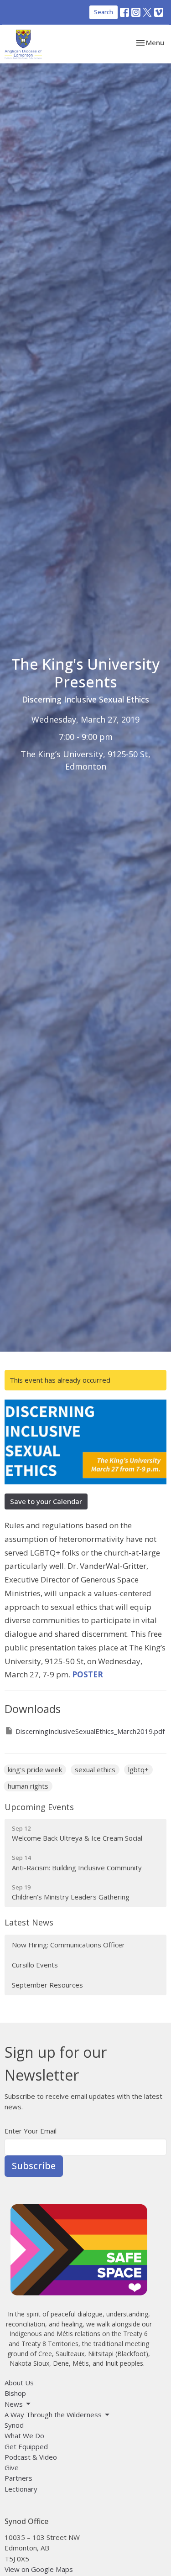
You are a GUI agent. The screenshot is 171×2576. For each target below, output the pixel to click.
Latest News (29, 1922)
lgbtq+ (138, 1769)
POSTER (88, 1674)
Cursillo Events (35, 1965)
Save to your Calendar (46, 1501)
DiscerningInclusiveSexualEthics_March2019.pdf (90, 1731)
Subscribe (34, 2166)
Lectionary (21, 2489)
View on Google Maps (39, 2569)
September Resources (47, 1985)
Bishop (15, 2393)
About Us (19, 2383)
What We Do (24, 2435)
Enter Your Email (31, 2131)
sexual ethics (95, 1769)
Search (104, 12)
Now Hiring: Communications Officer (68, 1945)
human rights (28, 1786)
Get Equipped (26, 2446)
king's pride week (35, 1769)
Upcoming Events (39, 1807)
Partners (18, 2478)
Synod (14, 2425)
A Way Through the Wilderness (53, 2415)
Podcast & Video (31, 2457)
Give (12, 2467)
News (14, 2404)
